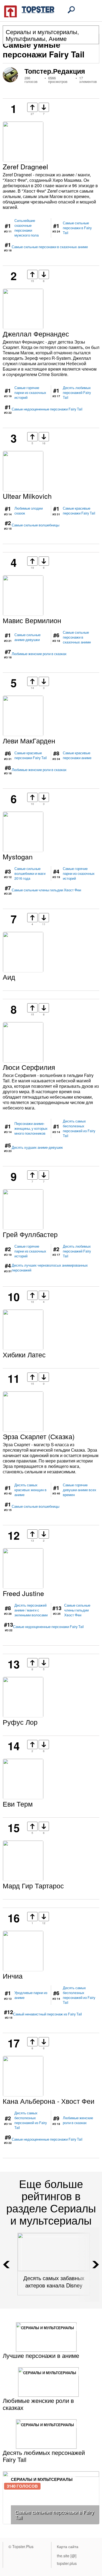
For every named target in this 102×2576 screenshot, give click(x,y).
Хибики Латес (24, 1354)
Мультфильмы (26, 38)
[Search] (71, 10)
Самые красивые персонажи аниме (77, 755)
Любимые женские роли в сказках (39, 654)
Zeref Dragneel (25, 166)
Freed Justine (23, 1593)
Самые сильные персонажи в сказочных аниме (50, 247)
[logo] (29, 11)
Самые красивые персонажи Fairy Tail (79, 511)
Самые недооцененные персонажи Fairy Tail (47, 409)
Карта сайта (68, 2546)
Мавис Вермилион (32, 620)
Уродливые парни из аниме (31, 1995)
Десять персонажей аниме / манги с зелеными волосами (31, 1610)
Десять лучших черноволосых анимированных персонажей (50, 1268)
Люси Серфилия (29, 1067)
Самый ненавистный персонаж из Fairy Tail (47, 2014)
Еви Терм (18, 1804)
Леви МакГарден (29, 740)
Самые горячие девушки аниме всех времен (80, 1490)
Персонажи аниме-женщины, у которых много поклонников (31, 1128)
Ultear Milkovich (27, 496)
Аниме (58, 38)
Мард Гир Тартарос (33, 1885)
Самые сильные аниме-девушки (27, 637)
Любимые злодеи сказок (29, 511)
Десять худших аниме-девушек (37, 1147)
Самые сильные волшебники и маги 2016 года (30, 873)
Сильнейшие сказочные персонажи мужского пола (27, 228)
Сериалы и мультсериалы (41, 32)
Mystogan (18, 856)
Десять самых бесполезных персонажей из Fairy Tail (79, 1128)
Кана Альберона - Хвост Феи (49, 2101)
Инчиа (13, 1976)
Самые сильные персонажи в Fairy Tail (77, 228)
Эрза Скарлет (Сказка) (39, 1436)
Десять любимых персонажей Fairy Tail (77, 393)
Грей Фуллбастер (30, 1234)
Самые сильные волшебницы (35, 525)
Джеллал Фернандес (36, 334)
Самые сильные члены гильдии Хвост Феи (46, 890)
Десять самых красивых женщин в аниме (30, 1490)
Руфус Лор (20, 1722)
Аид (9, 977)
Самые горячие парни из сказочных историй (30, 393)
